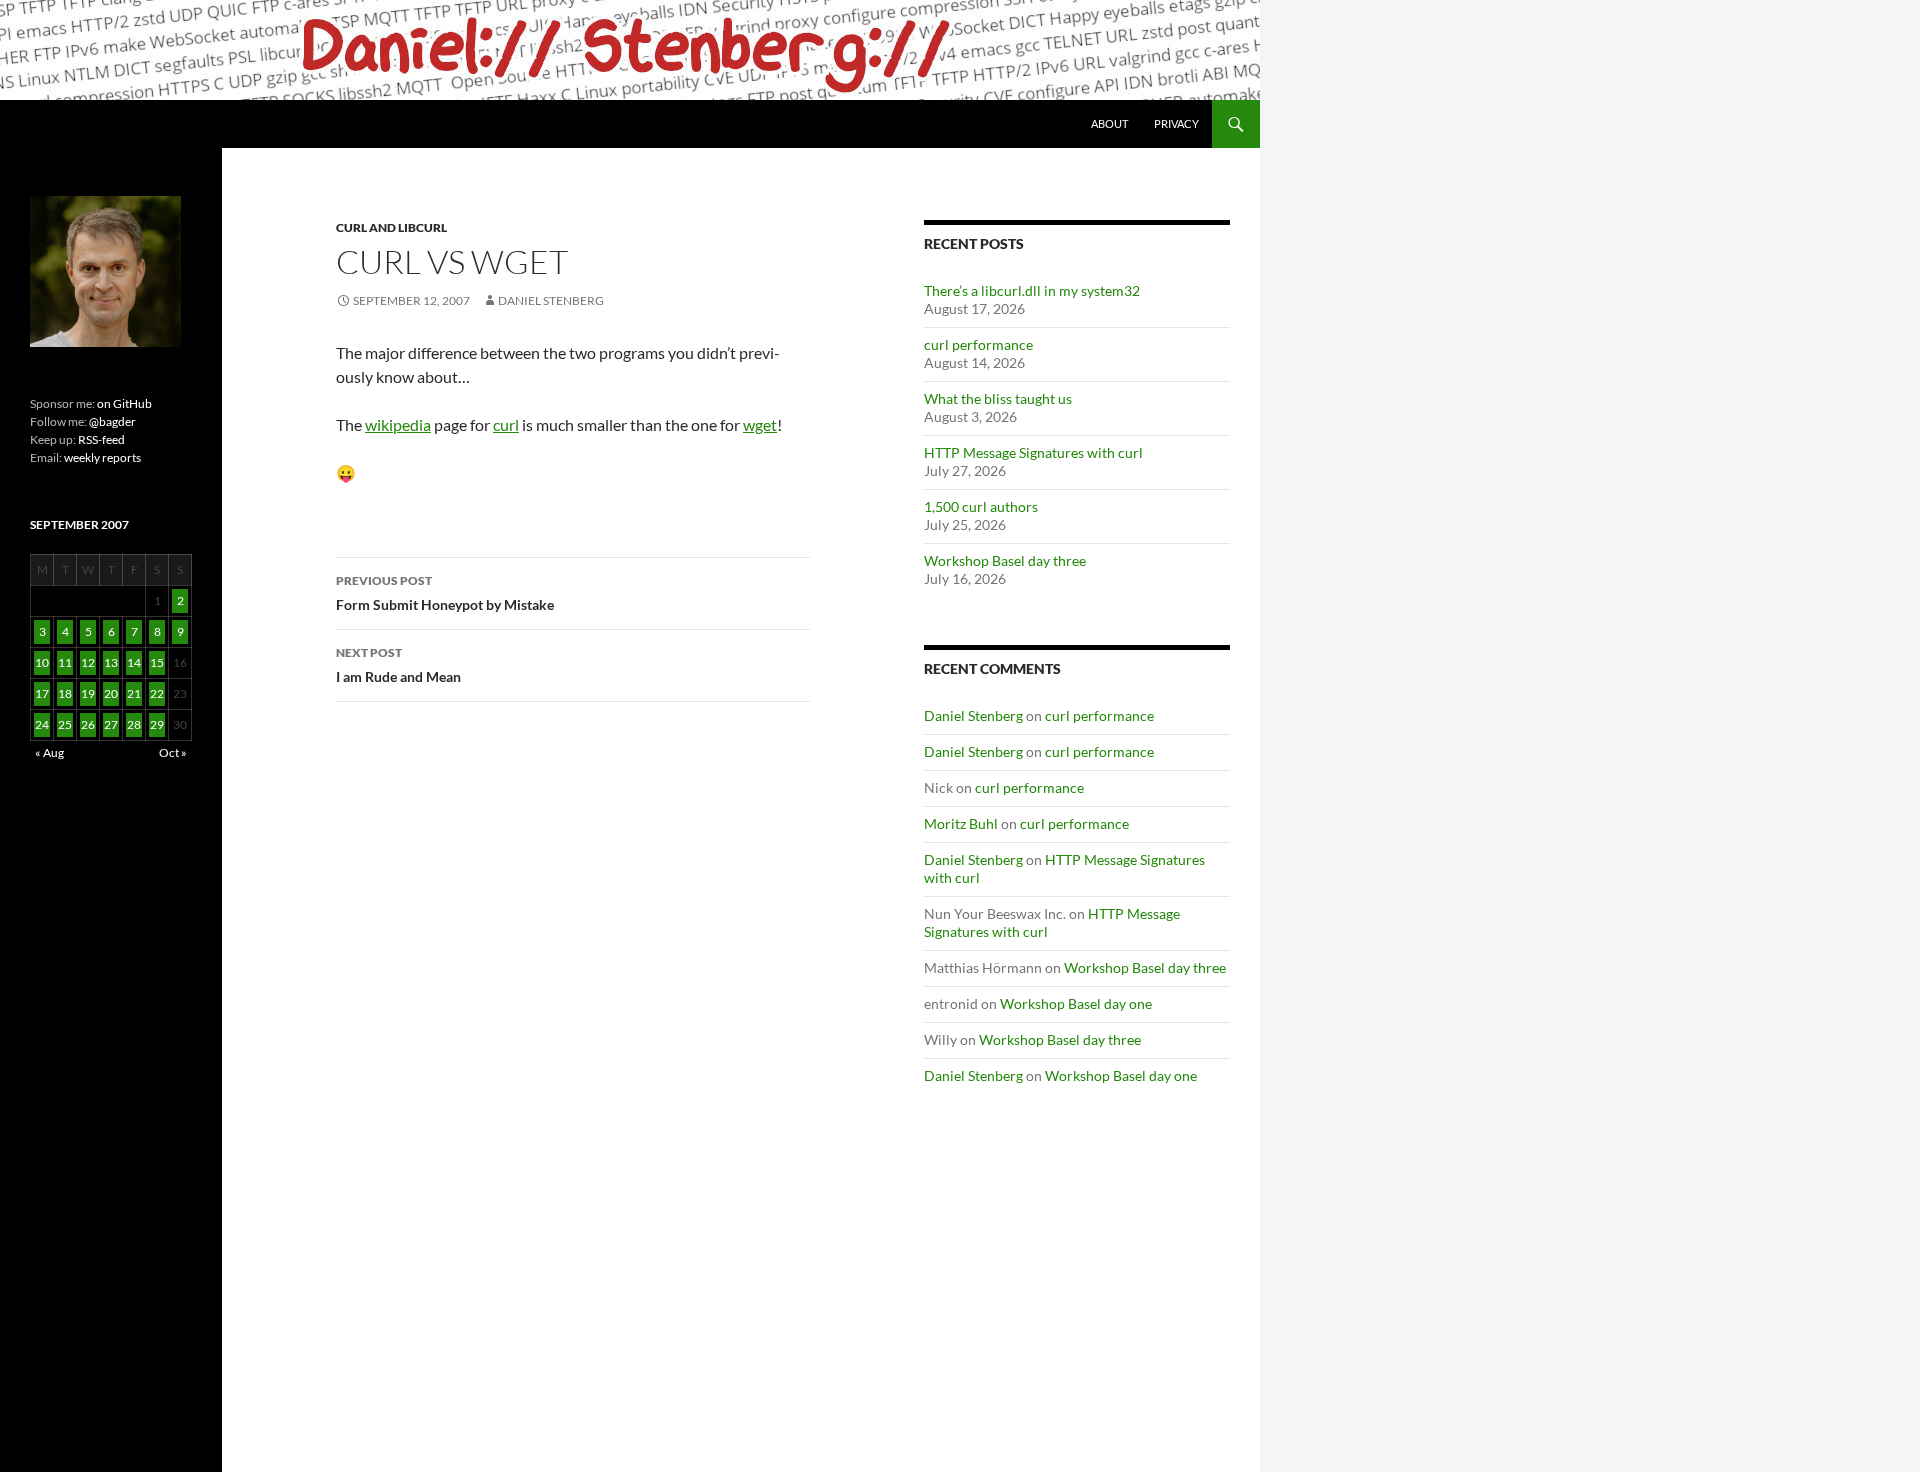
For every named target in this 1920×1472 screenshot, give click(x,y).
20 (111, 693)
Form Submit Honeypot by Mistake (445, 593)
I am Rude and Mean (398, 665)
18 (65, 693)
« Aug (49, 752)
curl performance (978, 344)
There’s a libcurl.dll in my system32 (1032, 290)
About (1109, 123)
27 (111, 724)
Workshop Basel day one (1076, 1003)
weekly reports (102, 457)
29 (157, 724)
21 (134, 693)
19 (88, 693)
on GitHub (123, 403)
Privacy (1176, 123)
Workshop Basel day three (1005, 560)
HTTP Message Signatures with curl (1033, 452)
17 (42, 693)
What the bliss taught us (998, 398)
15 (157, 662)
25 (65, 724)
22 (157, 693)
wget (760, 424)
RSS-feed (101, 439)
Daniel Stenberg (551, 300)
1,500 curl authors (981, 506)
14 (134, 662)
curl (506, 424)
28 (134, 724)
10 (42, 662)
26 (88, 724)
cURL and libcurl (391, 227)
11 (65, 662)
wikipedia (398, 424)
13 (111, 662)
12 (88, 662)
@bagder (112, 421)
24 (42, 724)
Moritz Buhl (961, 823)
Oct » (173, 752)
